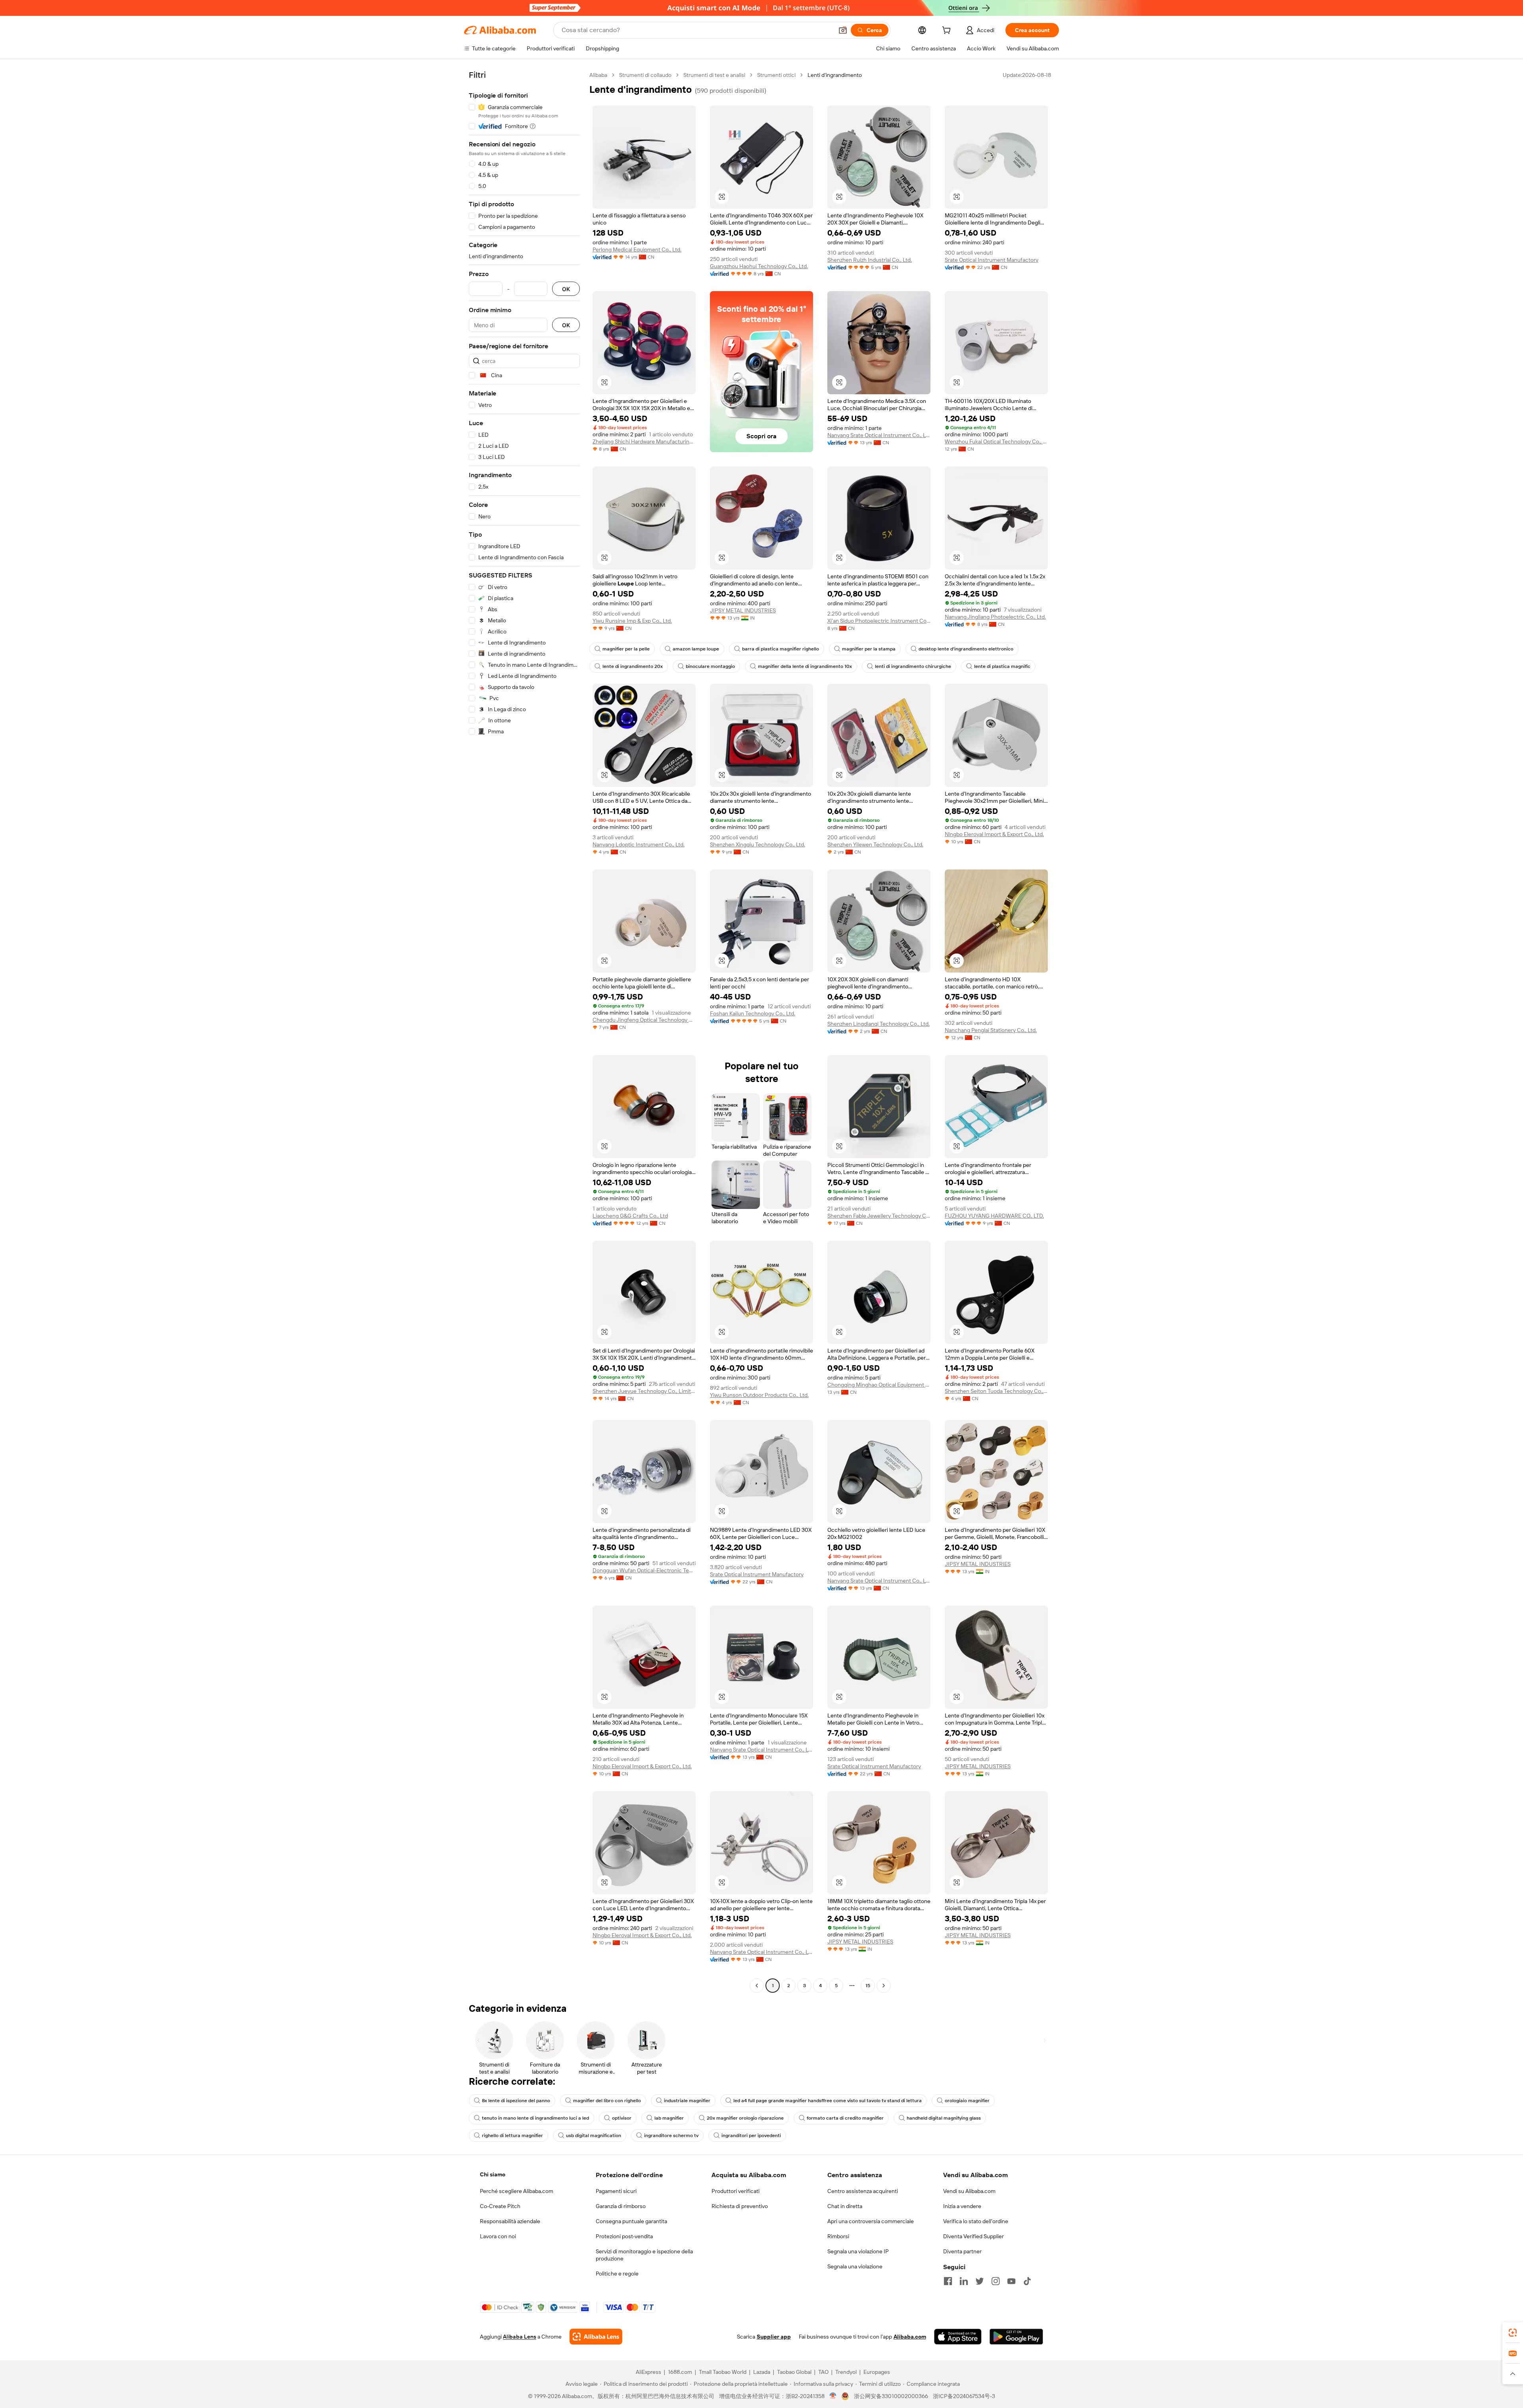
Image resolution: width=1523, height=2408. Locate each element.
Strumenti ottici (776, 75)
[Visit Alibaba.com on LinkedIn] (964, 2281)
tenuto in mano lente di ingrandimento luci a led (535, 2118)
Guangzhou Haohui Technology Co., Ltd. (759, 266)
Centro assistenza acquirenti (863, 2191)
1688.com (680, 2372)
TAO (823, 2372)
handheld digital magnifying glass (944, 2118)
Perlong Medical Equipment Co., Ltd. (637, 249)
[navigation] (524, 1031)
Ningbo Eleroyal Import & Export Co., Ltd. (994, 834)
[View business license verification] (833, 2396)
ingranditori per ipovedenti (751, 2136)
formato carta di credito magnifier (845, 2118)
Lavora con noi (498, 2236)
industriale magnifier (687, 2101)
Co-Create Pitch (500, 2206)
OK (566, 289)
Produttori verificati (736, 2191)
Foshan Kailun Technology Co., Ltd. (753, 1013)
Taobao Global (794, 2372)
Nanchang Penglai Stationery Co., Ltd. (991, 1030)
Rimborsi (838, 2236)
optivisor (622, 2118)
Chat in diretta (845, 2206)
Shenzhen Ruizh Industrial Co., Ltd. (870, 260)
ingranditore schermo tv (671, 2136)
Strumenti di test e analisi (714, 75)
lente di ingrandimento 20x (633, 666)
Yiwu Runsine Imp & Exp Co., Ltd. (632, 621)
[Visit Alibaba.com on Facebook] (948, 2281)
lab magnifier (669, 2118)
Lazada (762, 2372)
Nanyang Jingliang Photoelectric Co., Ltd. (995, 617)
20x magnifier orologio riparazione (745, 2118)
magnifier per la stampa (869, 649)
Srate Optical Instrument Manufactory (992, 260)
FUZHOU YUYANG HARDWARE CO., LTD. (994, 1216)
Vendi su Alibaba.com (969, 2191)
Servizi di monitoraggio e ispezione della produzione (644, 2255)
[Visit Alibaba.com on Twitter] (980, 2281)
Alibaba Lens (520, 2337)
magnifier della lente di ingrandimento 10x (805, 666)
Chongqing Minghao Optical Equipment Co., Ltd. (879, 1385)
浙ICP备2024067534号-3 (964, 2396)
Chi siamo (493, 2174)
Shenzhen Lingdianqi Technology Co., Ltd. (879, 1024)
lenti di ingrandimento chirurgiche (913, 666)
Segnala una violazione (855, 2266)
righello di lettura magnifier (512, 2136)
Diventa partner (962, 2251)
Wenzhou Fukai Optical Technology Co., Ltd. (996, 441)
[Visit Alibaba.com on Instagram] (996, 2281)
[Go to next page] (884, 1986)
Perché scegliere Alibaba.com (517, 2191)
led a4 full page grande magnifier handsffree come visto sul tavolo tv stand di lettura (828, 2101)
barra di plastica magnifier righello (781, 649)
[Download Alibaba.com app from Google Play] (1016, 2337)
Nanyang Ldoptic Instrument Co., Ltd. (639, 844)
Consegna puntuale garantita (631, 2221)
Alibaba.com (910, 2337)
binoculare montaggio (710, 666)
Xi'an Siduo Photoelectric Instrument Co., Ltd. (879, 621)
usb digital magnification (594, 2136)
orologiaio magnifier (967, 2101)
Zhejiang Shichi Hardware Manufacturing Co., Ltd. (644, 441)
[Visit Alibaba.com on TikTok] (1027, 2281)
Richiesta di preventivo (740, 2206)
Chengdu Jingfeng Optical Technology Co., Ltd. (644, 1020)
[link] (1513, 2333)
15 (868, 1986)
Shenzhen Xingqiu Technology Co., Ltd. (758, 844)
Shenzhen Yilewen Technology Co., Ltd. (875, 844)
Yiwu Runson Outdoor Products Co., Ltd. (759, 1395)
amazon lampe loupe (696, 649)
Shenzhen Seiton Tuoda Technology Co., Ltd (996, 1391)
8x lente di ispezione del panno (516, 2101)
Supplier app (774, 2337)
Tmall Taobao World (723, 2372)
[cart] (948, 31)
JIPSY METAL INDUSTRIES (743, 610)
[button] (843, 30)
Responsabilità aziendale (510, 2221)
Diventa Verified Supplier (973, 2236)
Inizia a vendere (962, 2206)
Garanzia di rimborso (621, 2206)
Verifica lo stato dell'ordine (976, 2221)
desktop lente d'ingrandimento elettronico (966, 649)
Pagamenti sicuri (616, 2191)
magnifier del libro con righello (607, 2101)
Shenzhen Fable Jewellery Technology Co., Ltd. (879, 1216)
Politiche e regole (617, 2274)
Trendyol (846, 2372)
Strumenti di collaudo (645, 75)
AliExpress (648, 2372)
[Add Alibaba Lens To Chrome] (596, 2337)
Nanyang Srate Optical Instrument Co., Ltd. (879, 435)
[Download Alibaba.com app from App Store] (958, 2337)
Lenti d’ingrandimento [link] (835, 75)
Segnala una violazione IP (858, 2251)
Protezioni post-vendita (624, 2236)
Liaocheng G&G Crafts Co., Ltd (630, 1216)
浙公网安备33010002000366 (891, 2396)
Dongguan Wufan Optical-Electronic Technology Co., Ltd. (644, 1570)
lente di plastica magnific (1002, 666)
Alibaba (598, 75)
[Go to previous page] (757, 1986)
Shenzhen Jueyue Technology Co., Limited (644, 1391)
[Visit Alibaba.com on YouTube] (1011, 2281)
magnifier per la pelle (626, 649)
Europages (877, 2372)
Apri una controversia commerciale (871, 2221)
